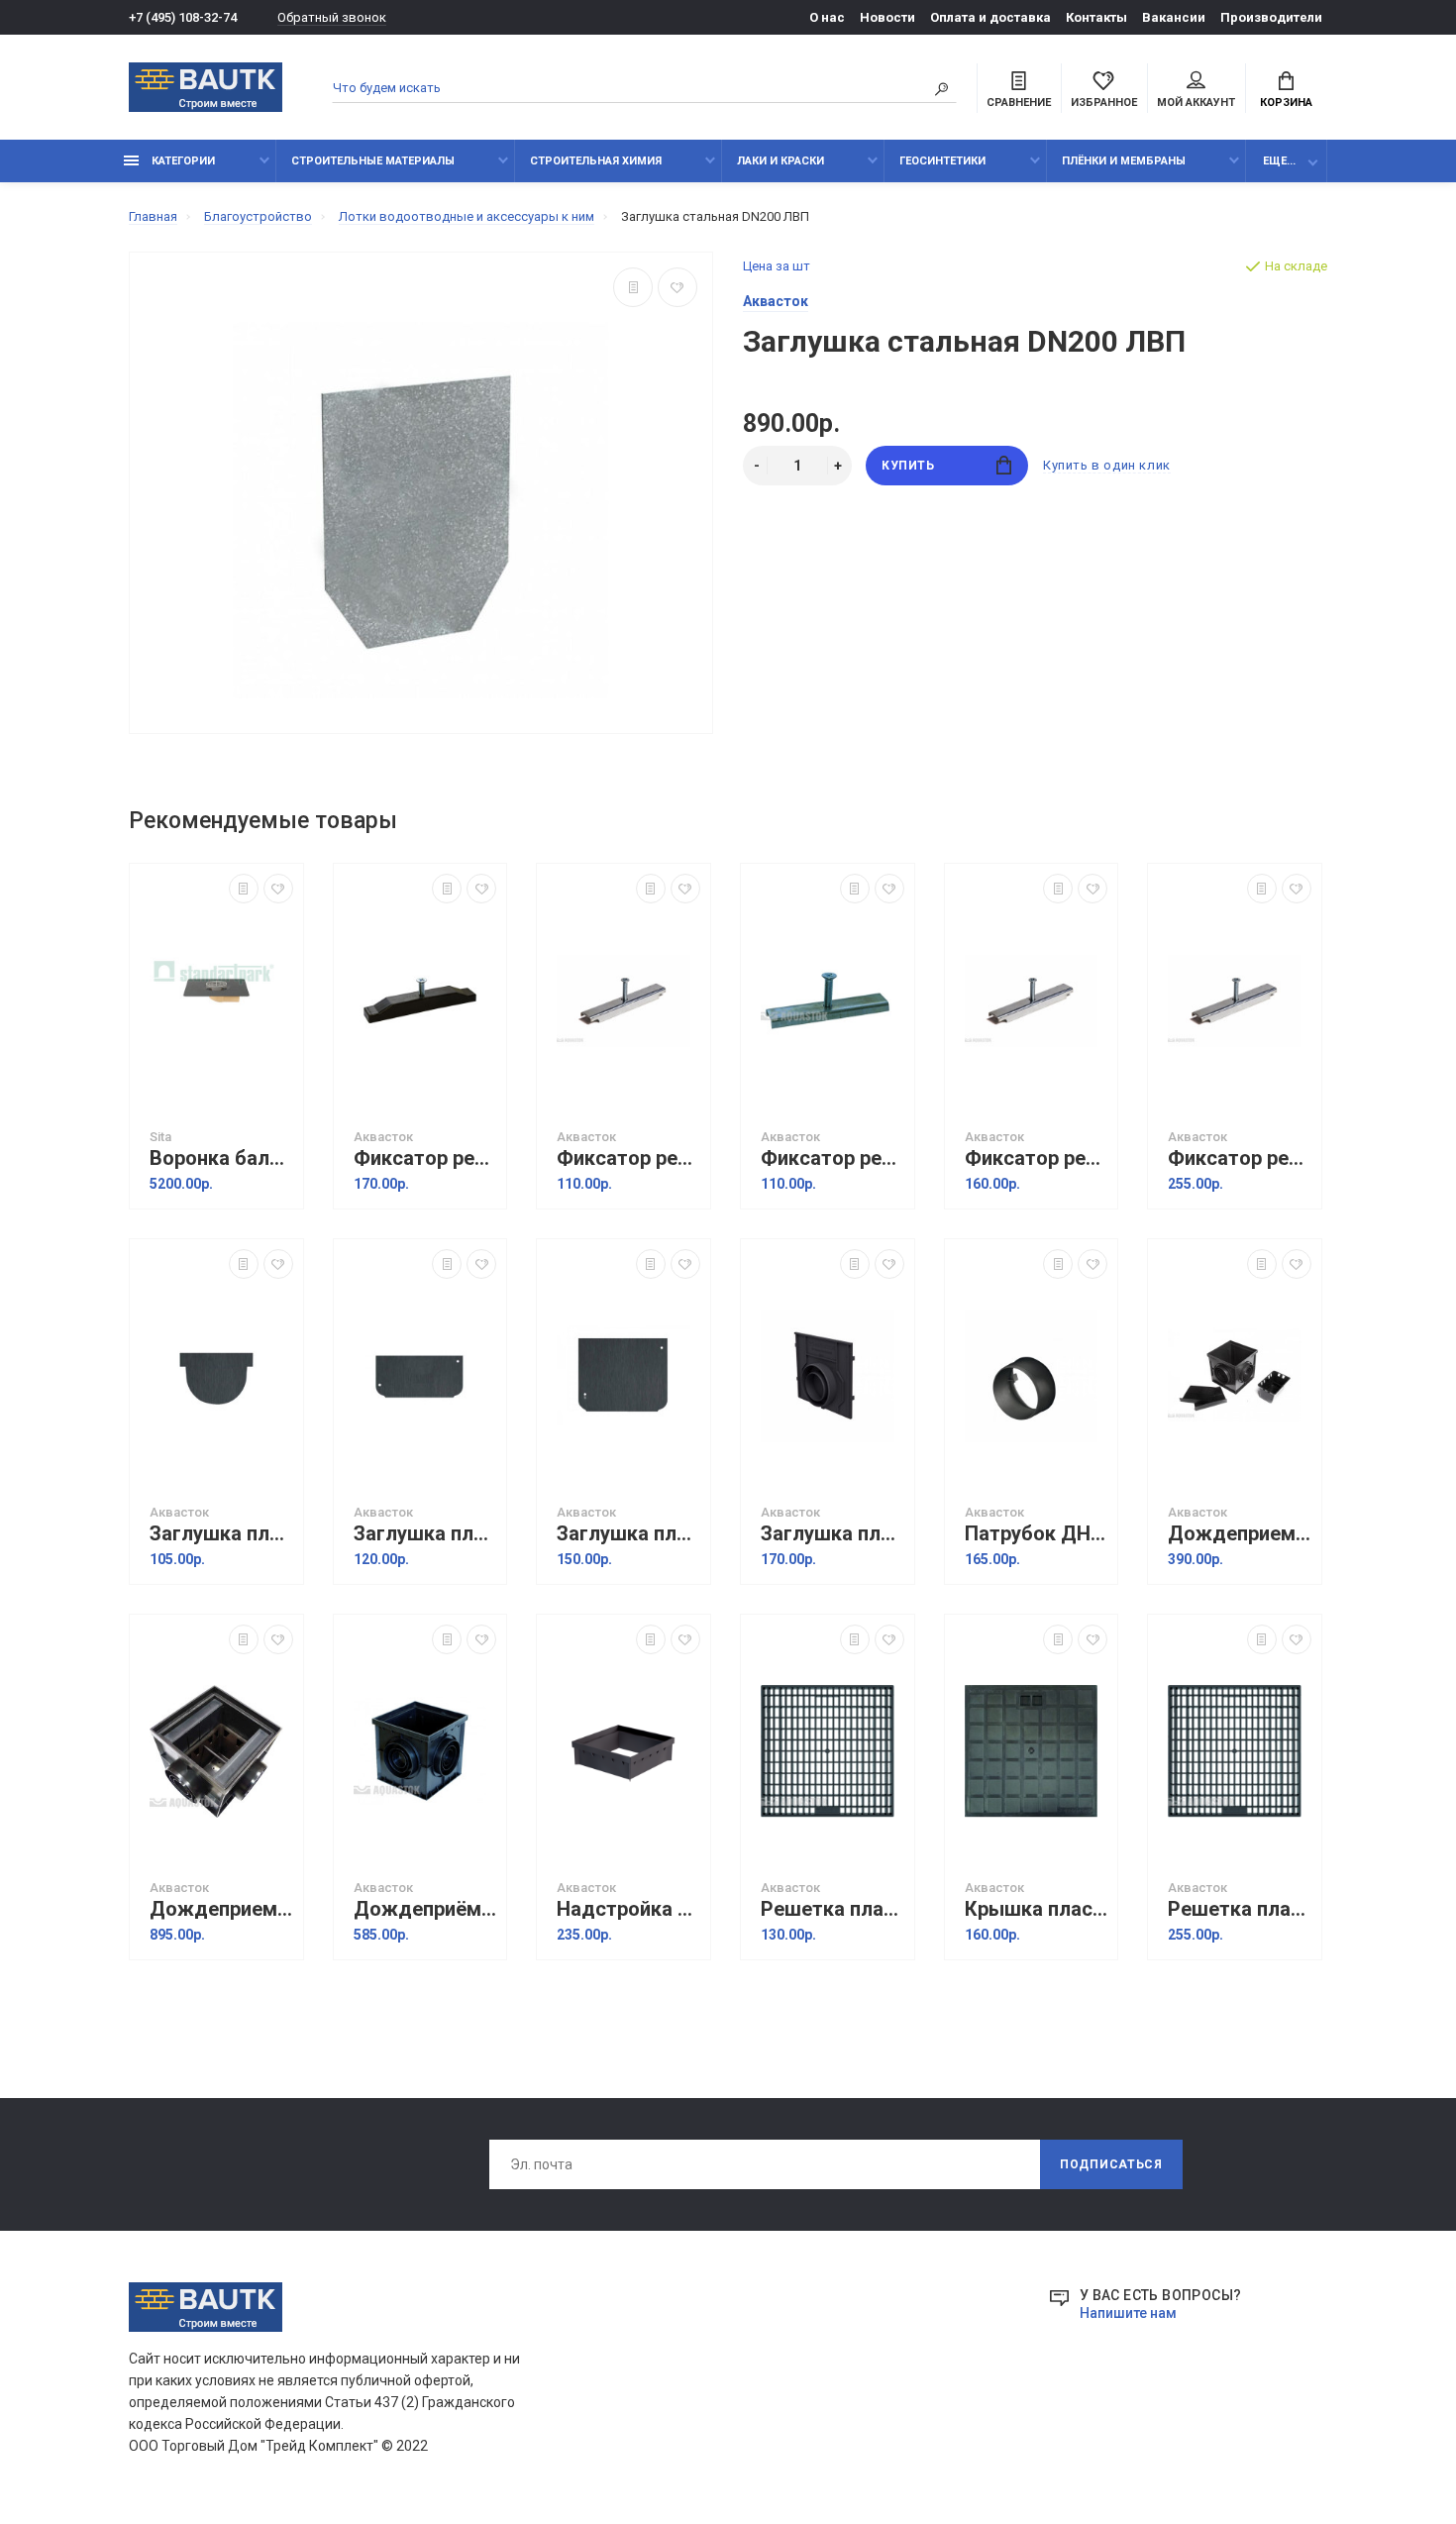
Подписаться (1111, 2164)
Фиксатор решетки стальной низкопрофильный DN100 (832, 1158)
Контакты (1096, 17)
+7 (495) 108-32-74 (183, 17)
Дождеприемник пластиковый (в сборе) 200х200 (1240, 1534)
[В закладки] (677, 287)
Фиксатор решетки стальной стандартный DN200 (1240, 1158)
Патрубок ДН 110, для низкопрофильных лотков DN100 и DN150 (1037, 1534)
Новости (887, 17)
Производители (1271, 17)
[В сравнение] (633, 287)
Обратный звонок (332, 17)
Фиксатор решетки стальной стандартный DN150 (1037, 1158)
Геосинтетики (942, 161)
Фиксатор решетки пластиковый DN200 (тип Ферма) (425, 1158)
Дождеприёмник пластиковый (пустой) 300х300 (425, 1909)
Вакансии (1174, 17)
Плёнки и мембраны (1124, 161)
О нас (827, 17)
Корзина (1286, 103)
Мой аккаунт (1196, 103)
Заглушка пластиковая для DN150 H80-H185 (832, 1534)
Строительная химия (596, 161)
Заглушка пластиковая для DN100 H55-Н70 (425, 1534)
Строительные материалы (373, 161)
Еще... (1279, 161)
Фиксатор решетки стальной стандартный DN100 (628, 1158)
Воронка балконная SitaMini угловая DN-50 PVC (221, 1158)
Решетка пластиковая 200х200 (832, 1909)
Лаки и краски (780, 161)
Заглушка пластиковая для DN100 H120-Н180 (628, 1534)
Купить (908, 466)
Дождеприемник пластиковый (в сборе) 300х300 (221, 1909)
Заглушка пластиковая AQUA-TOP (221, 1534)
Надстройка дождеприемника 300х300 (628, 1909)
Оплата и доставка (990, 17)
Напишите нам (1128, 2313)
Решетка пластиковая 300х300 (1240, 1909)
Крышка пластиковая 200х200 (1037, 1909)
